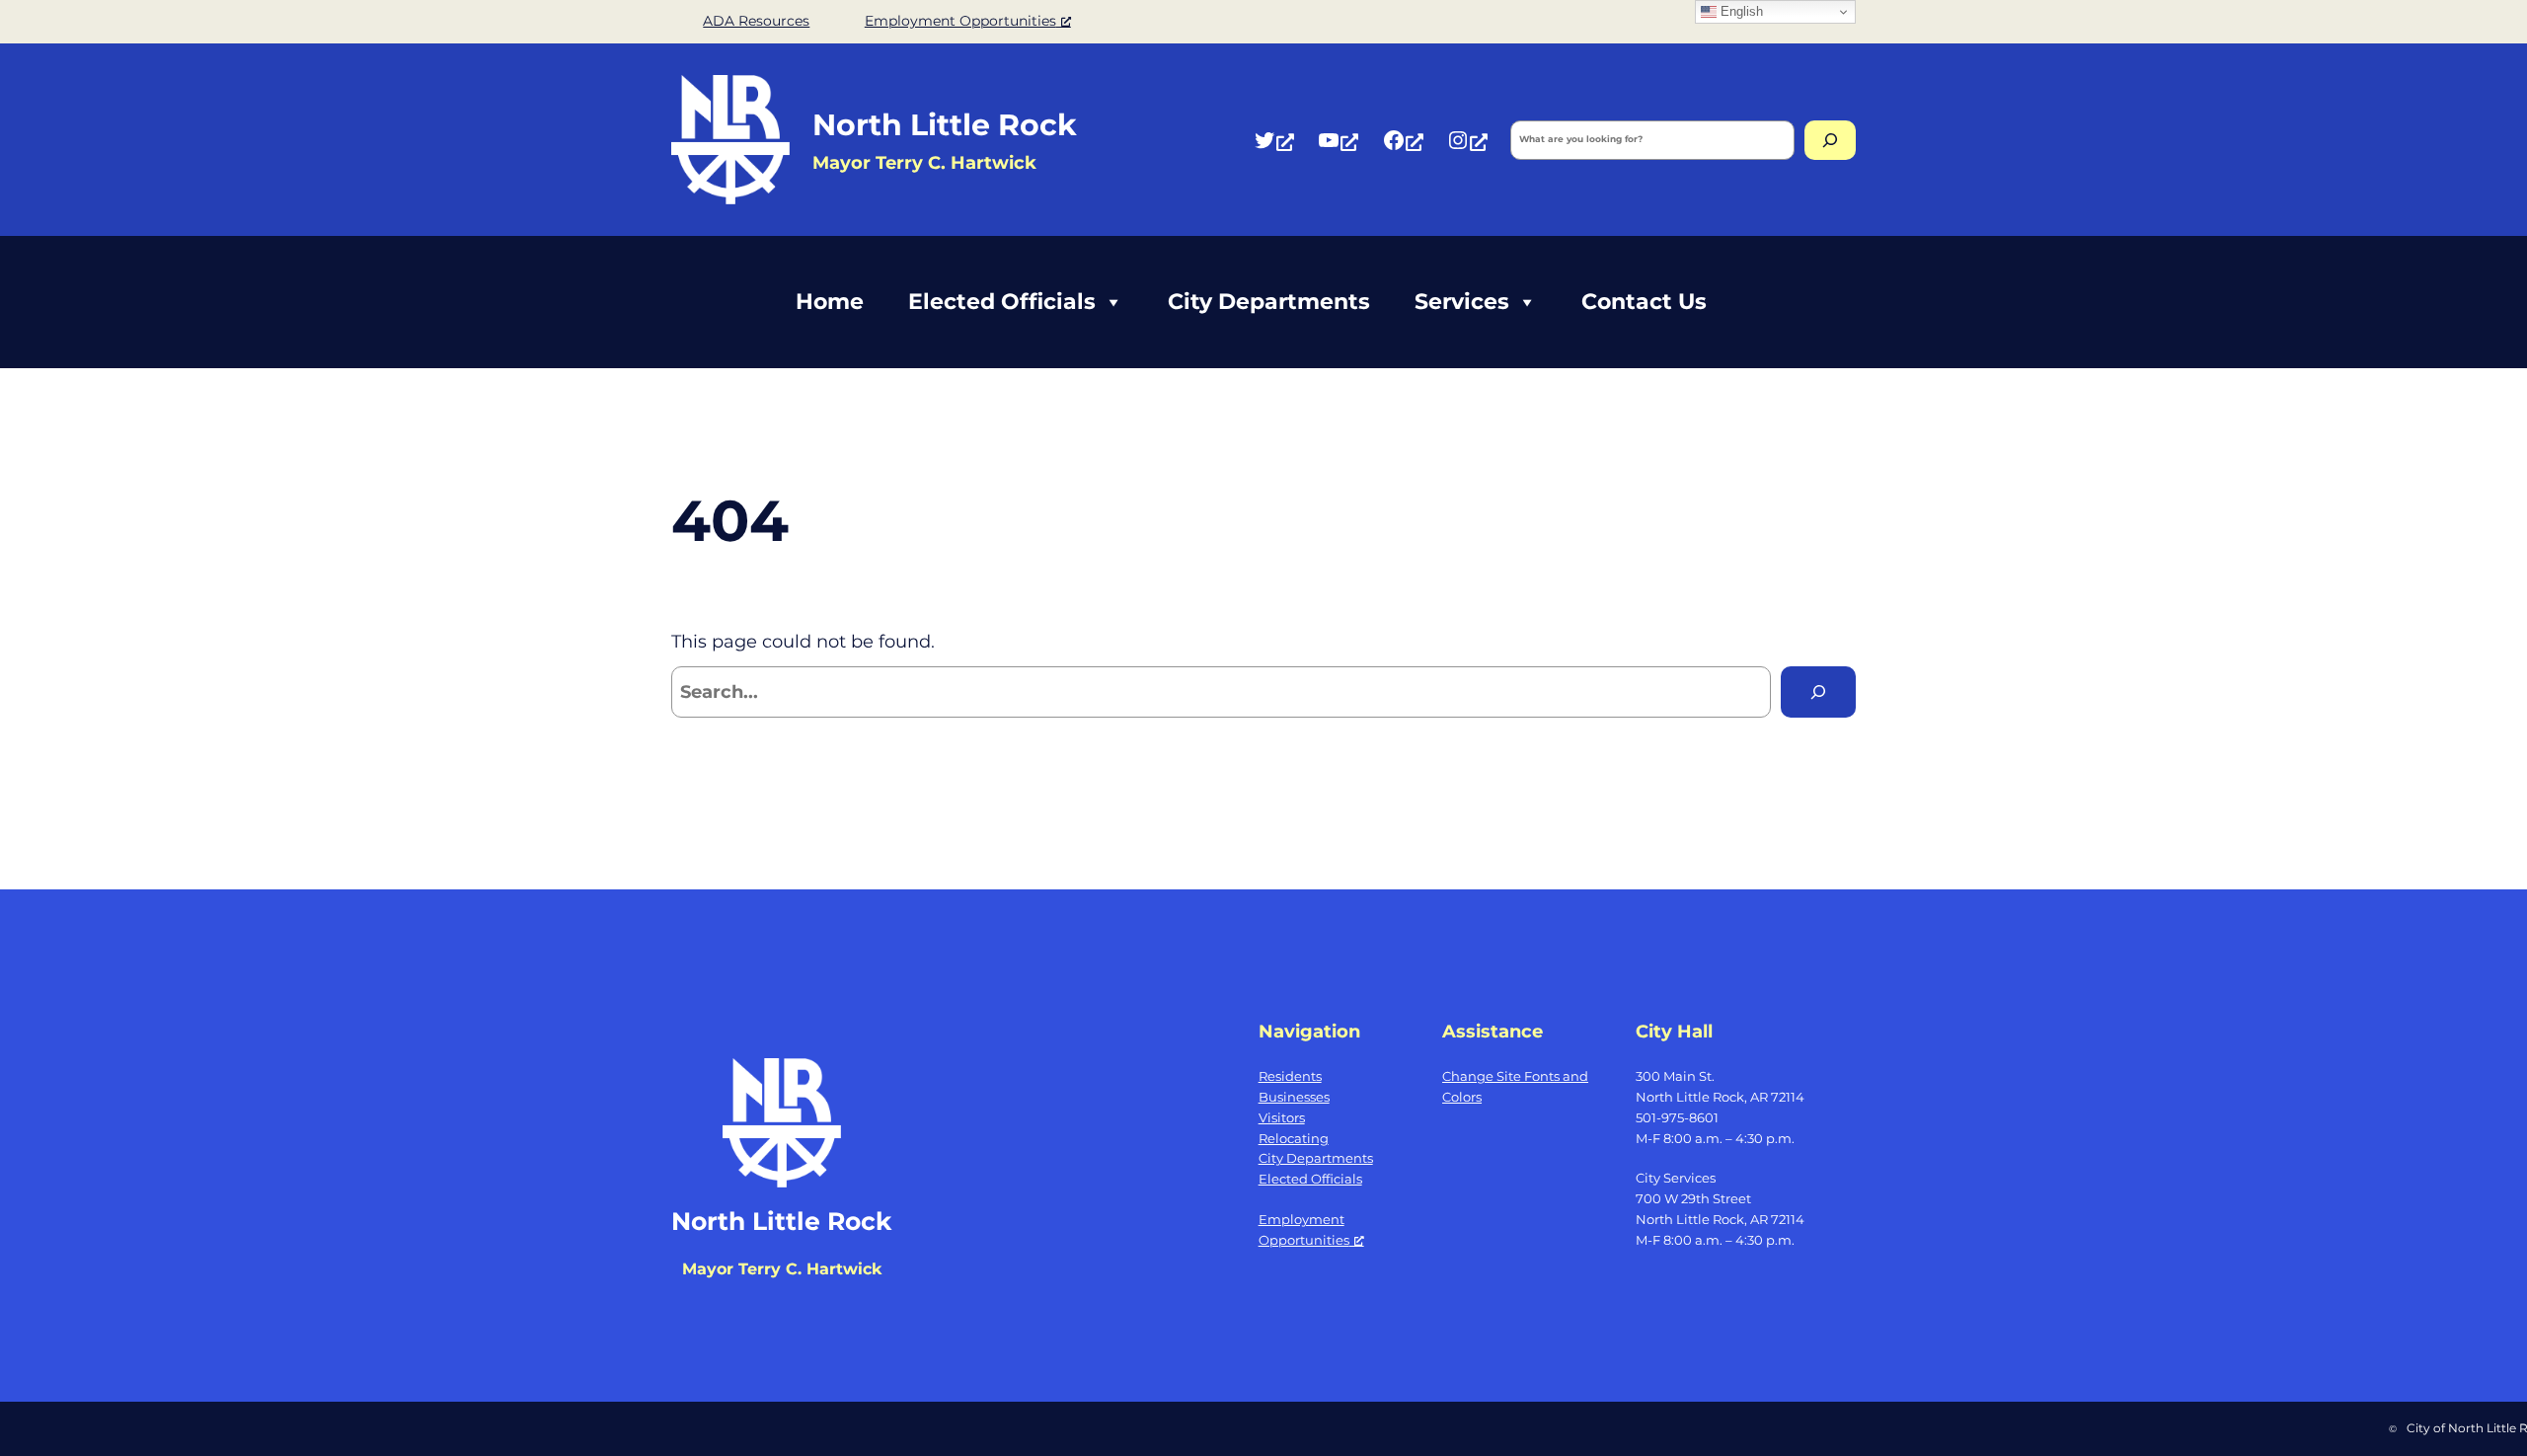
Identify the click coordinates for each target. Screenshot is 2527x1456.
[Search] (1830, 140)
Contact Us (1644, 302)
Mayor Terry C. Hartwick (782, 1269)
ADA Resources (756, 21)
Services (1462, 302)
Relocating (1294, 1138)
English (1740, 11)
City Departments (1269, 302)
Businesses (1294, 1097)
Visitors (1282, 1117)
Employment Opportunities (960, 21)
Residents (1290, 1076)
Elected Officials (1002, 302)
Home (830, 302)
